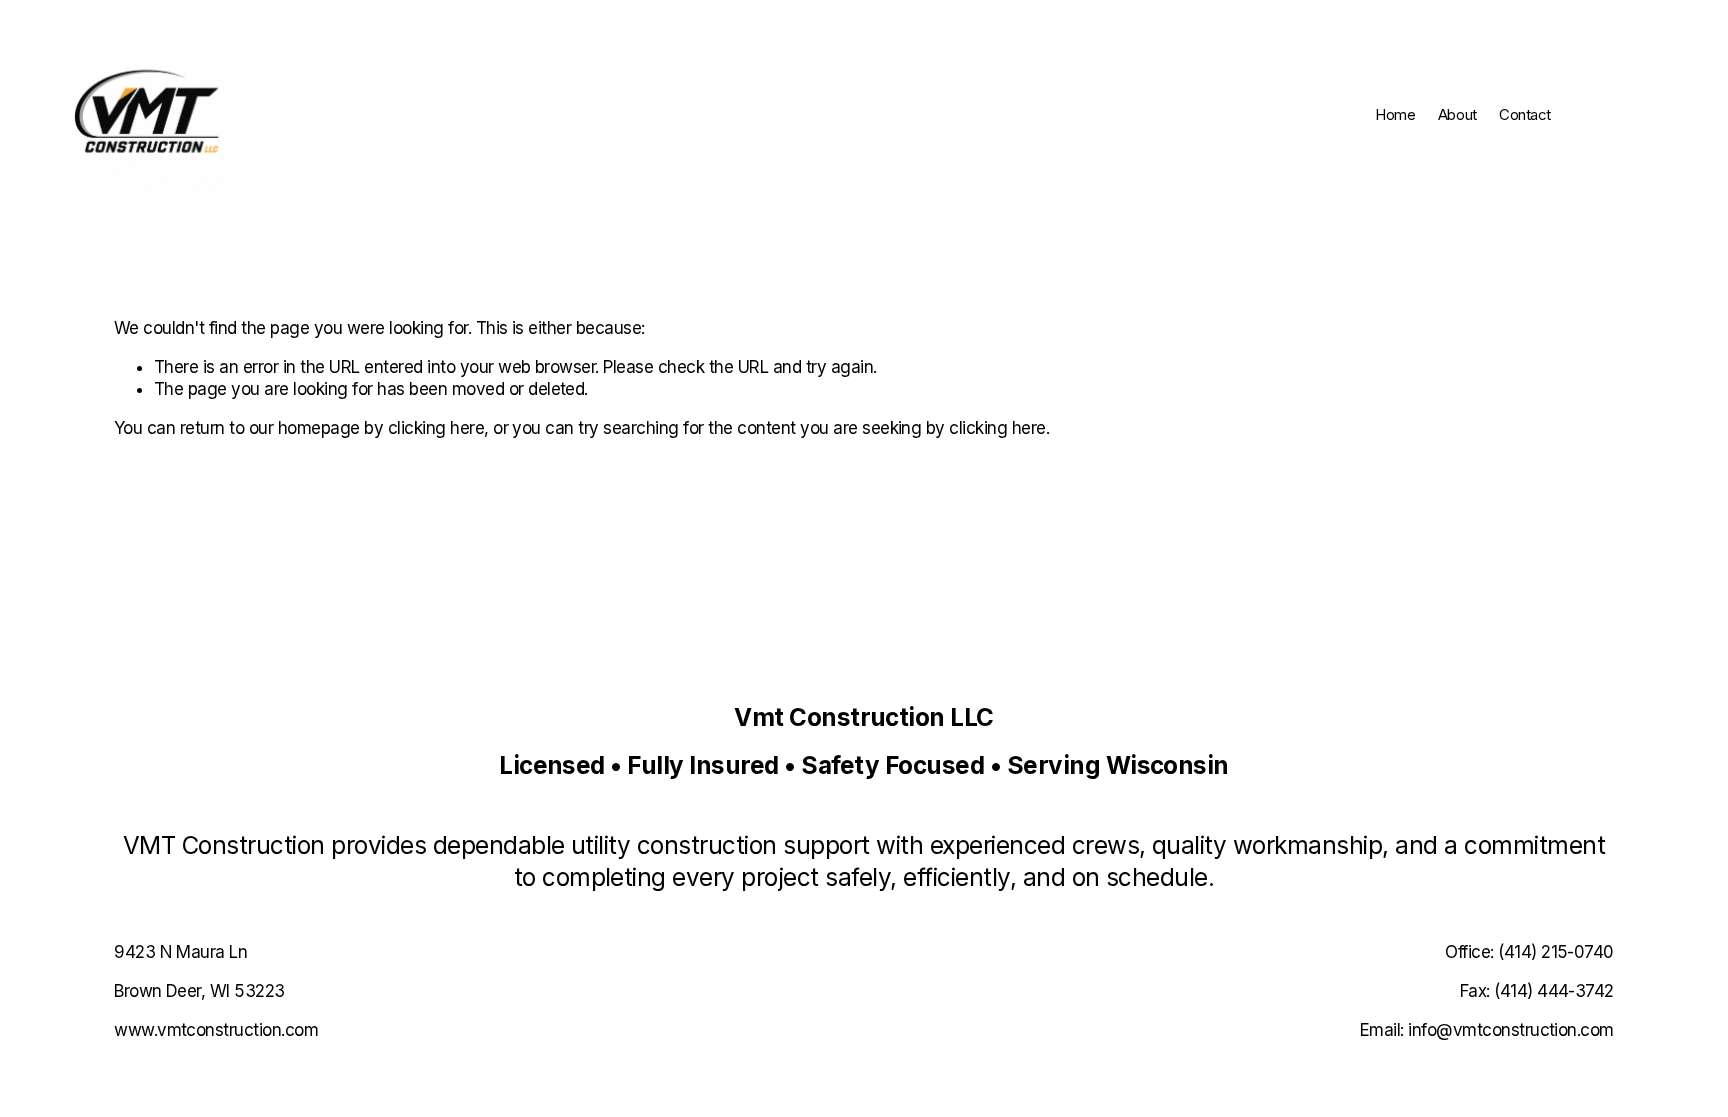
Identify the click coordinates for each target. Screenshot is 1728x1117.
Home (1395, 115)
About (1457, 115)
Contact (1525, 115)
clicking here (436, 428)
